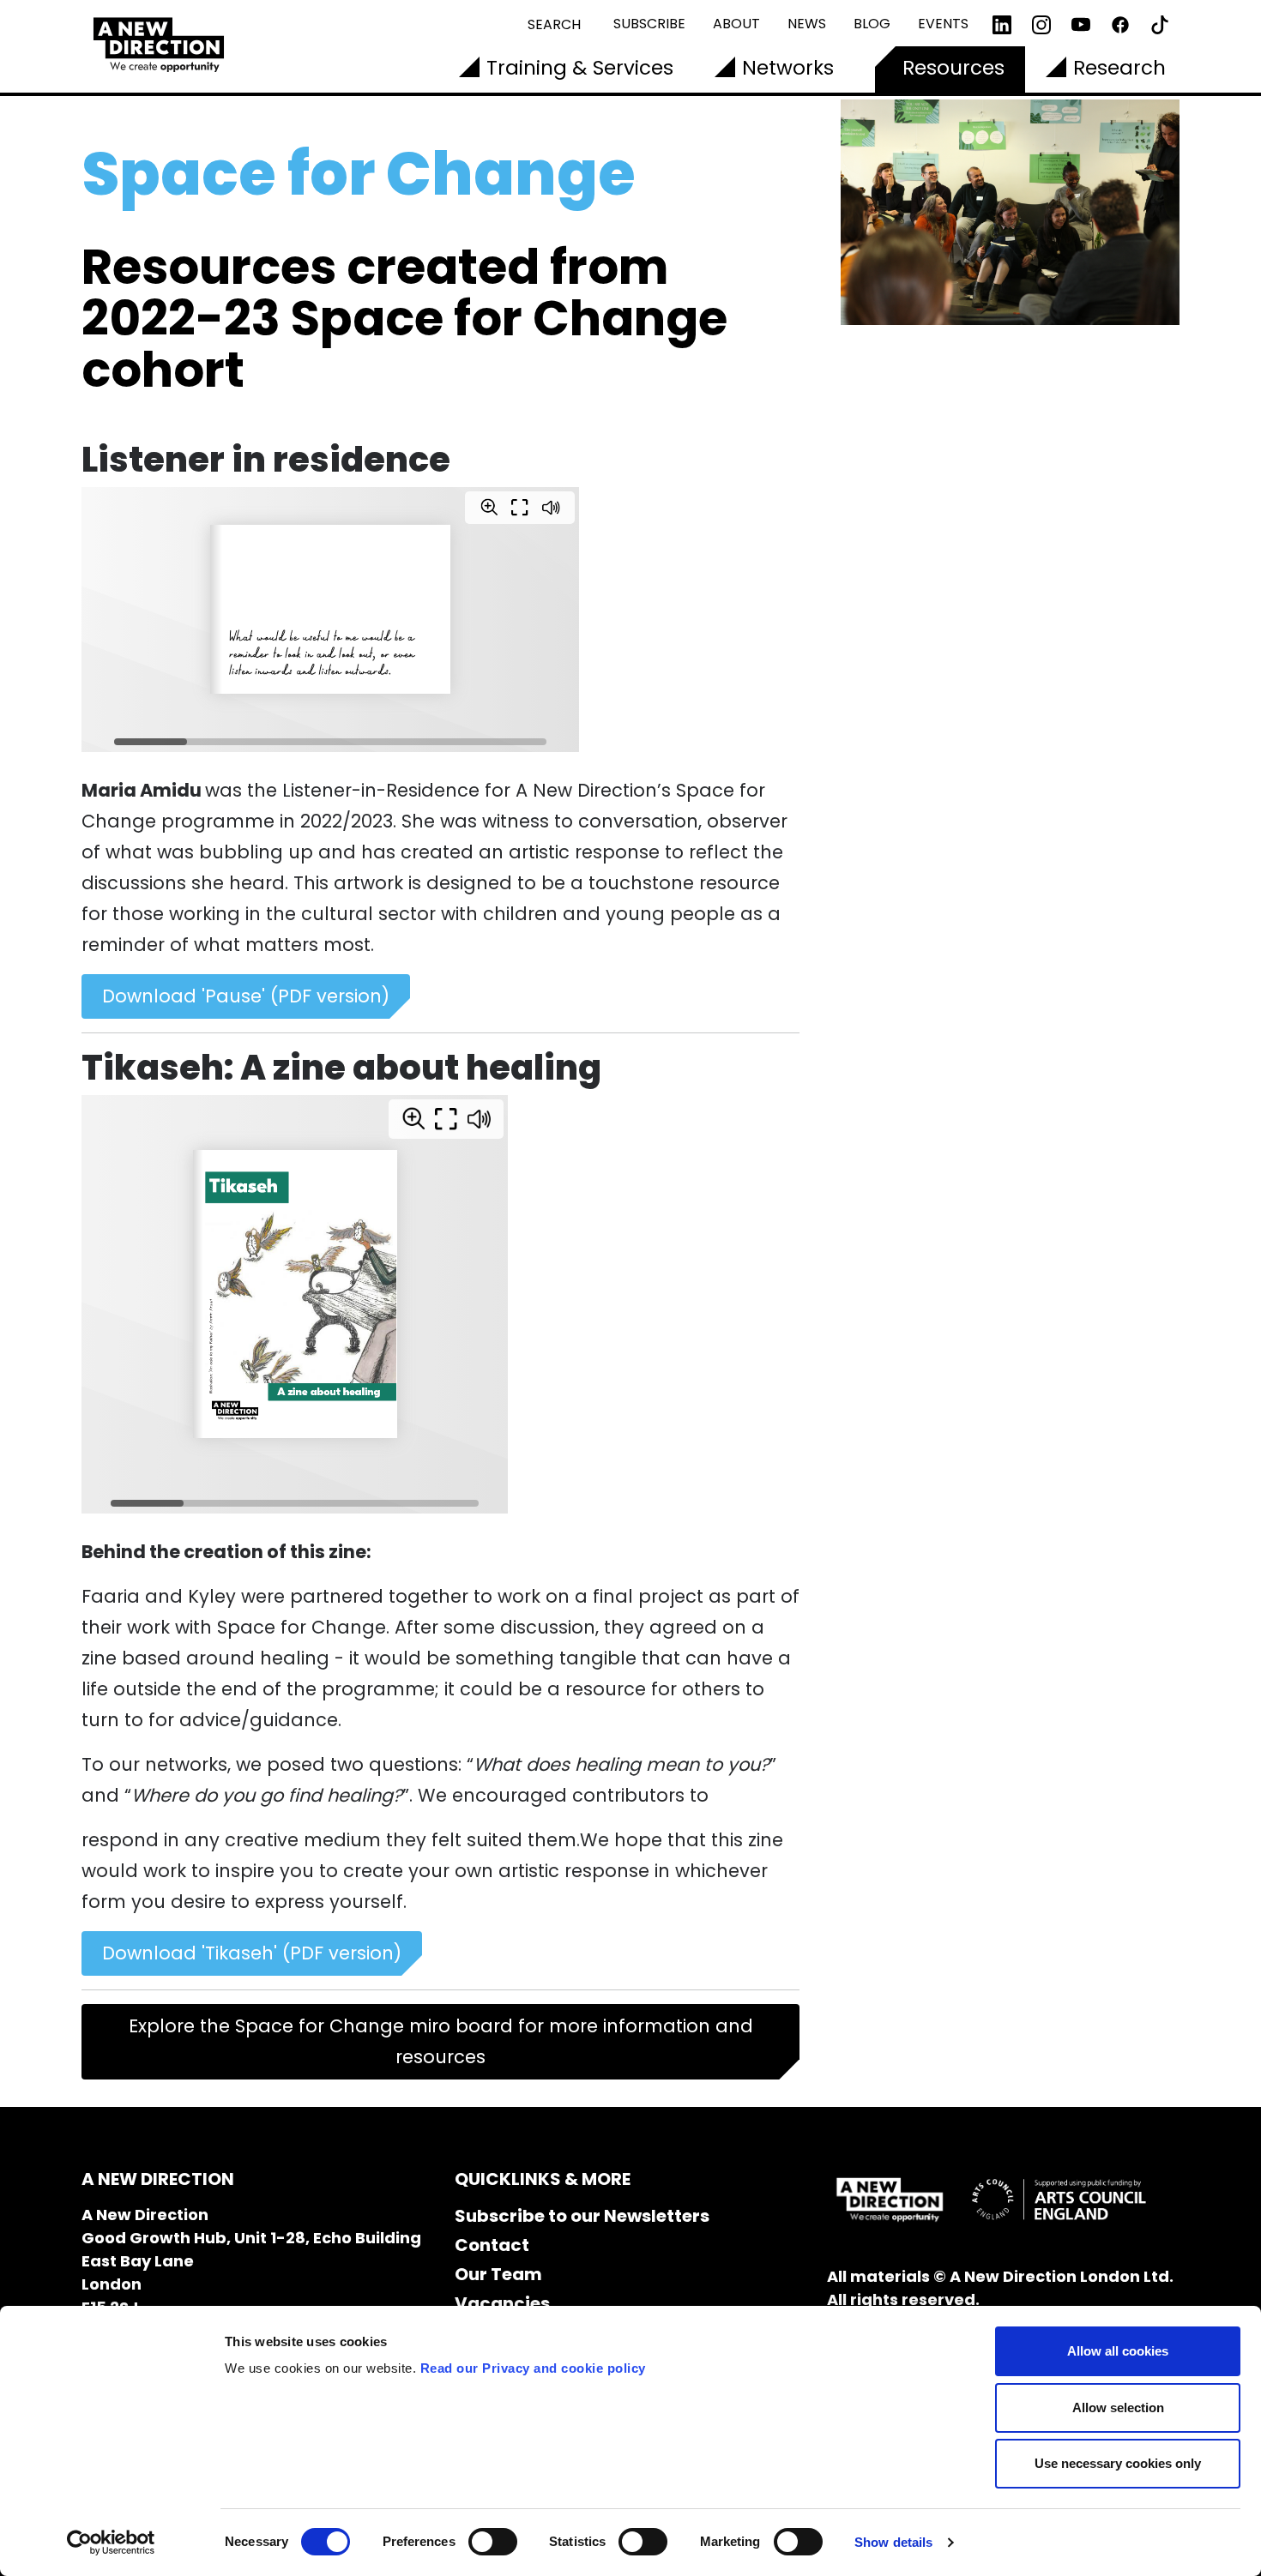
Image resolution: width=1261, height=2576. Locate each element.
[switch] (493, 2542)
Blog (872, 24)
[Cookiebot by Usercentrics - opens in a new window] (111, 2543)
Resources (953, 68)
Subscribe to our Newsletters (582, 2216)
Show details (893, 2542)
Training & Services (580, 68)
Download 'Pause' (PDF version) (246, 996)
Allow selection (1118, 2407)
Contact (492, 2245)
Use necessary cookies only (1118, 2463)
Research (1119, 68)
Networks (788, 68)
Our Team (498, 2274)
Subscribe (649, 24)
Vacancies (502, 2303)
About (736, 24)
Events (943, 24)
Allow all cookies (1118, 2351)
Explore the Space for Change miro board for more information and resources (441, 2041)
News (807, 24)
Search (554, 24)
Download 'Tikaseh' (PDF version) (252, 1953)
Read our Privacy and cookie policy (533, 2368)
